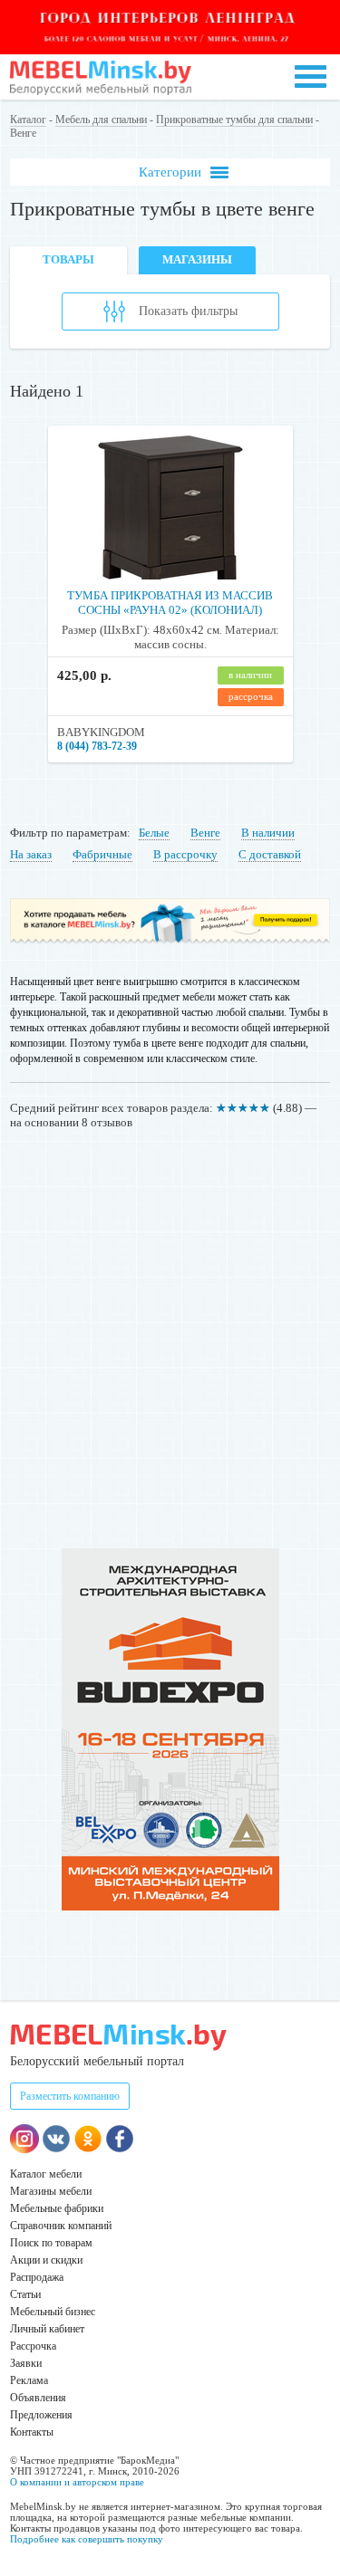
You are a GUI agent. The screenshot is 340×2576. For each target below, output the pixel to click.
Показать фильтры (188, 311)
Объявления (38, 2398)
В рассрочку (185, 854)
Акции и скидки (46, 2260)
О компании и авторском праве (77, 2482)
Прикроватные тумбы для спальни (234, 120)
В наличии (268, 833)
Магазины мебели (51, 2191)
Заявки (26, 2363)
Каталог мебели (46, 2174)
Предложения (41, 2415)
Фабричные (102, 854)
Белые (154, 833)
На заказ (31, 854)
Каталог (28, 120)
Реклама (29, 2380)
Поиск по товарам (51, 2243)
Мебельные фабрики (57, 2208)
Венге (205, 833)
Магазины (197, 259)
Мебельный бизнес (53, 2312)
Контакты (32, 2432)
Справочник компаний (61, 2226)
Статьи (25, 2294)
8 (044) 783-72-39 (97, 746)
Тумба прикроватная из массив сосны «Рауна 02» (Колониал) (170, 603)
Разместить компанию (70, 2096)
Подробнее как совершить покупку (87, 2539)
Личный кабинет (47, 2329)
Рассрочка (33, 2346)
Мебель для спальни (101, 120)
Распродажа (37, 2277)
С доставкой (270, 854)
